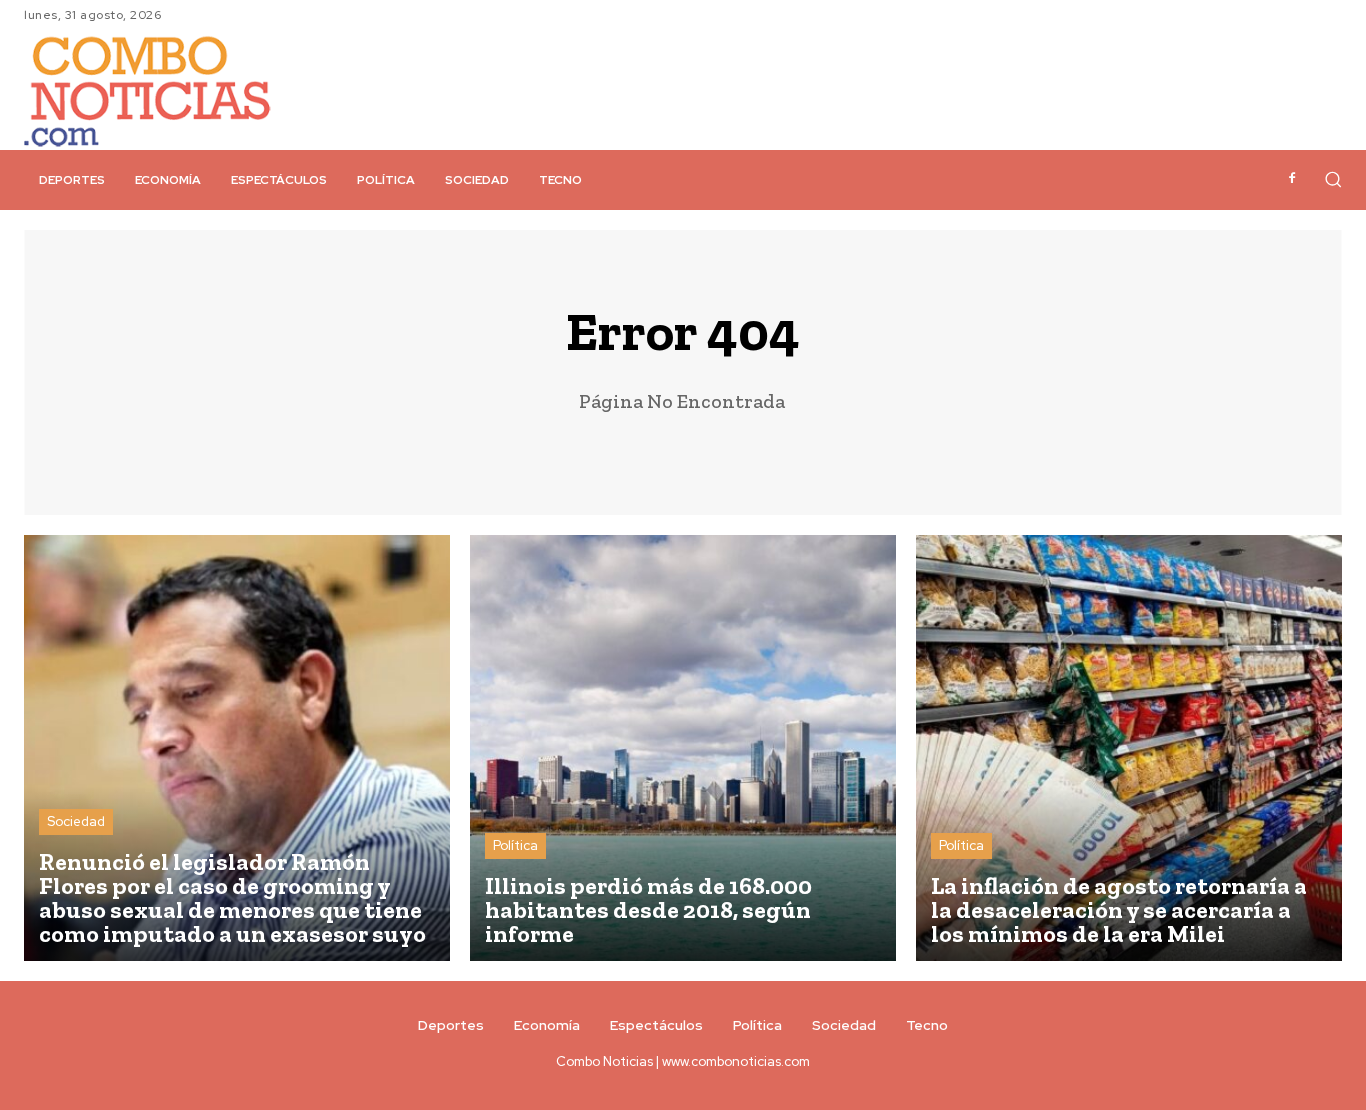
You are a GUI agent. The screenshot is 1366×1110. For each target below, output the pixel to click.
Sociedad (76, 821)
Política (515, 845)
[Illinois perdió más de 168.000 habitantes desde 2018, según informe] (683, 748)
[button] (1333, 179)
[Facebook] (1292, 179)
